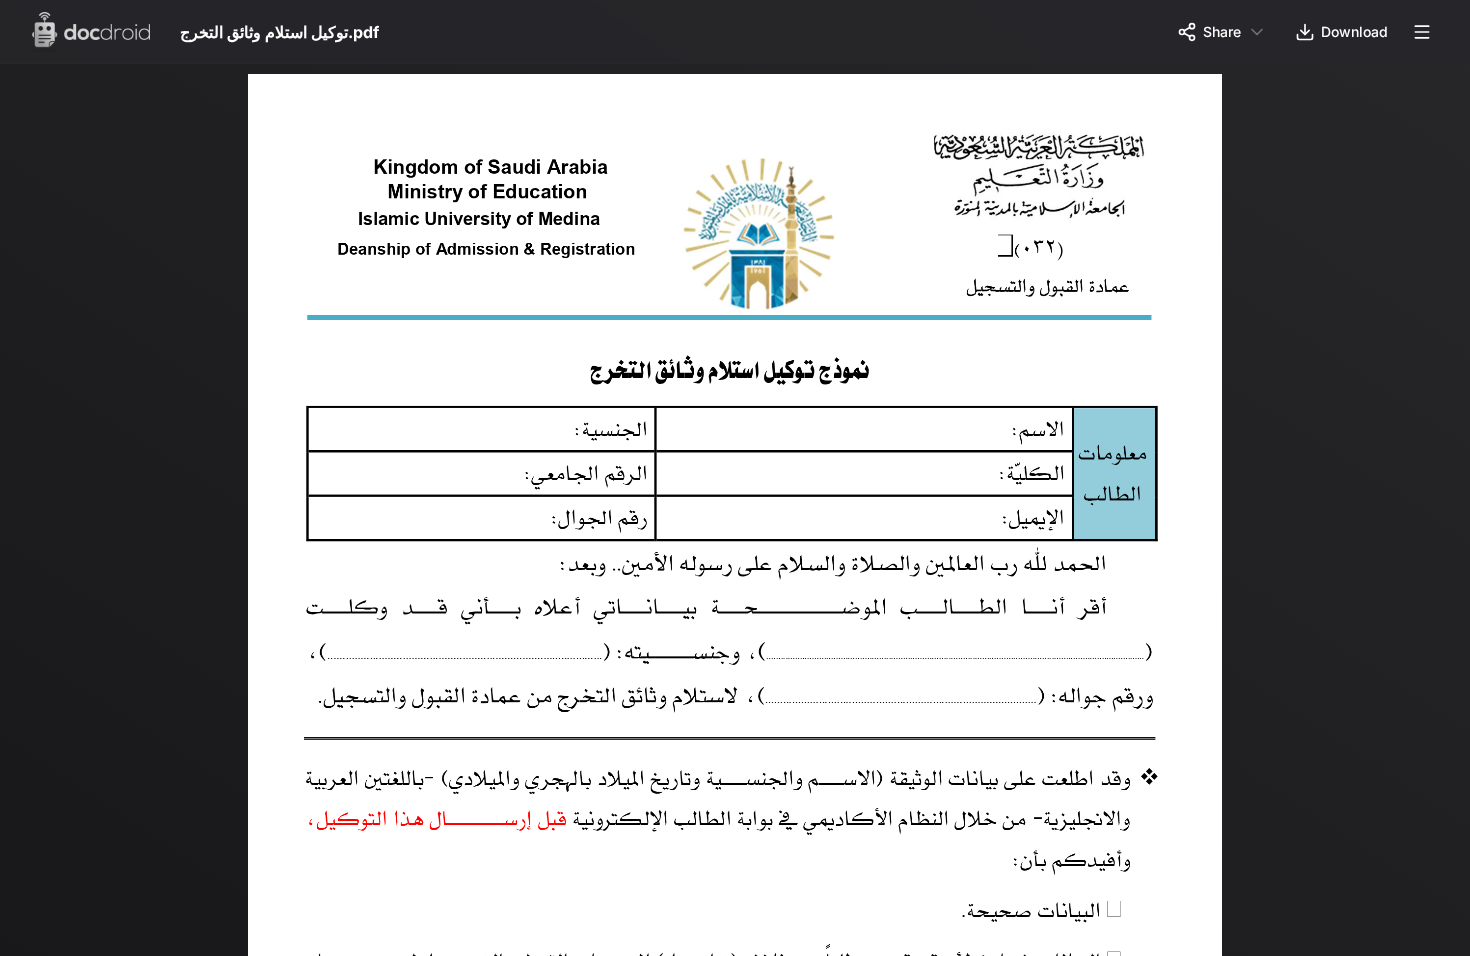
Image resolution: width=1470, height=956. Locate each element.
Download (1354, 31)
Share (1222, 31)
